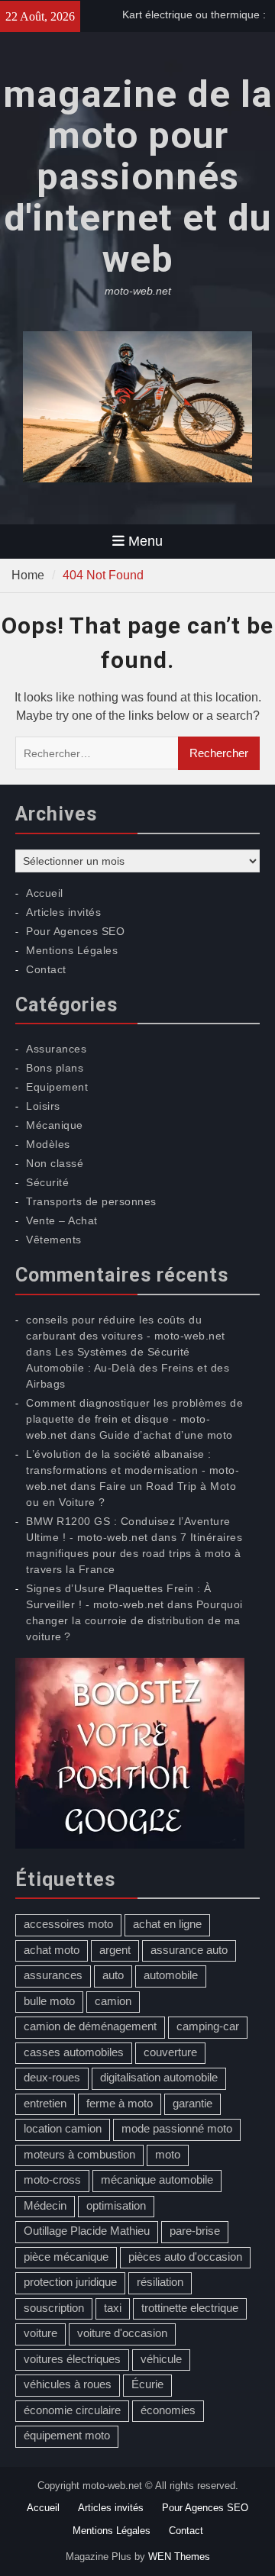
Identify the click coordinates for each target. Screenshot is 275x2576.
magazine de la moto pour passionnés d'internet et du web (138, 177)
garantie (192, 2103)
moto (168, 2154)
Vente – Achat (62, 1220)
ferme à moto (120, 2103)
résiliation (160, 2282)
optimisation (116, 2205)
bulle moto (49, 2001)
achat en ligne (167, 1924)
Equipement (57, 1087)
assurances (53, 1975)
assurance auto (189, 1950)
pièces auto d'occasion (185, 2257)
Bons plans (55, 1068)
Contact (46, 969)
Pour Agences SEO (75, 931)
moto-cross (52, 2179)
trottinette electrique (190, 2308)
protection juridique (70, 2282)
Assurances (56, 1049)
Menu (146, 541)
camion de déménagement (90, 2026)
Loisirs (43, 1106)
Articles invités (63, 912)
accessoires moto (68, 1924)
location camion (63, 2128)
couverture (170, 2052)
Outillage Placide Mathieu (87, 2231)
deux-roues (52, 2077)
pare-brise (195, 2231)
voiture (40, 2333)
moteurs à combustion (79, 2154)
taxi (113, 2308)
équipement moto (67, 2435)
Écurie (147, 2384)
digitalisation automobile (159, 2077)
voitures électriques (72, 2359)
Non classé (55, 1163)
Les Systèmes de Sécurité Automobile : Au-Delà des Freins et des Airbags (128, 1368)
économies (168, 2410)
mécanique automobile (157, 2179)
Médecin (45, 2205)
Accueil (45, 893)
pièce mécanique (66, 2257)
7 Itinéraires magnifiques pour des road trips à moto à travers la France (134, 1553)
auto (113, 1975)
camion (113, 2001)
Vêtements (54, 1240)
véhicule (161, 2359)
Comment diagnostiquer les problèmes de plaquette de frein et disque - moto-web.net (134, 1419)
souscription (54, 2308)
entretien (45, 2103)
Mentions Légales (72, 950)
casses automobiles (74, 2052)
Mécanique (55, 1125)
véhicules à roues (68, 2384)
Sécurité (47, 1182)
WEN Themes (179, 2557)
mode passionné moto (177, 2128)
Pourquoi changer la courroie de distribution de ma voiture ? (134, 1620)
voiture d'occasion (122, 2333)
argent (115, 1950)
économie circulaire (72, 2410)
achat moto (52, 1950)
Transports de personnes (91, 1201)
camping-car (208, 2026)
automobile (171, 1975)
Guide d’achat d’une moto (166, 1435)
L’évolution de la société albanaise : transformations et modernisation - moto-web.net (133, 1470)
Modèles (48, 1144)
